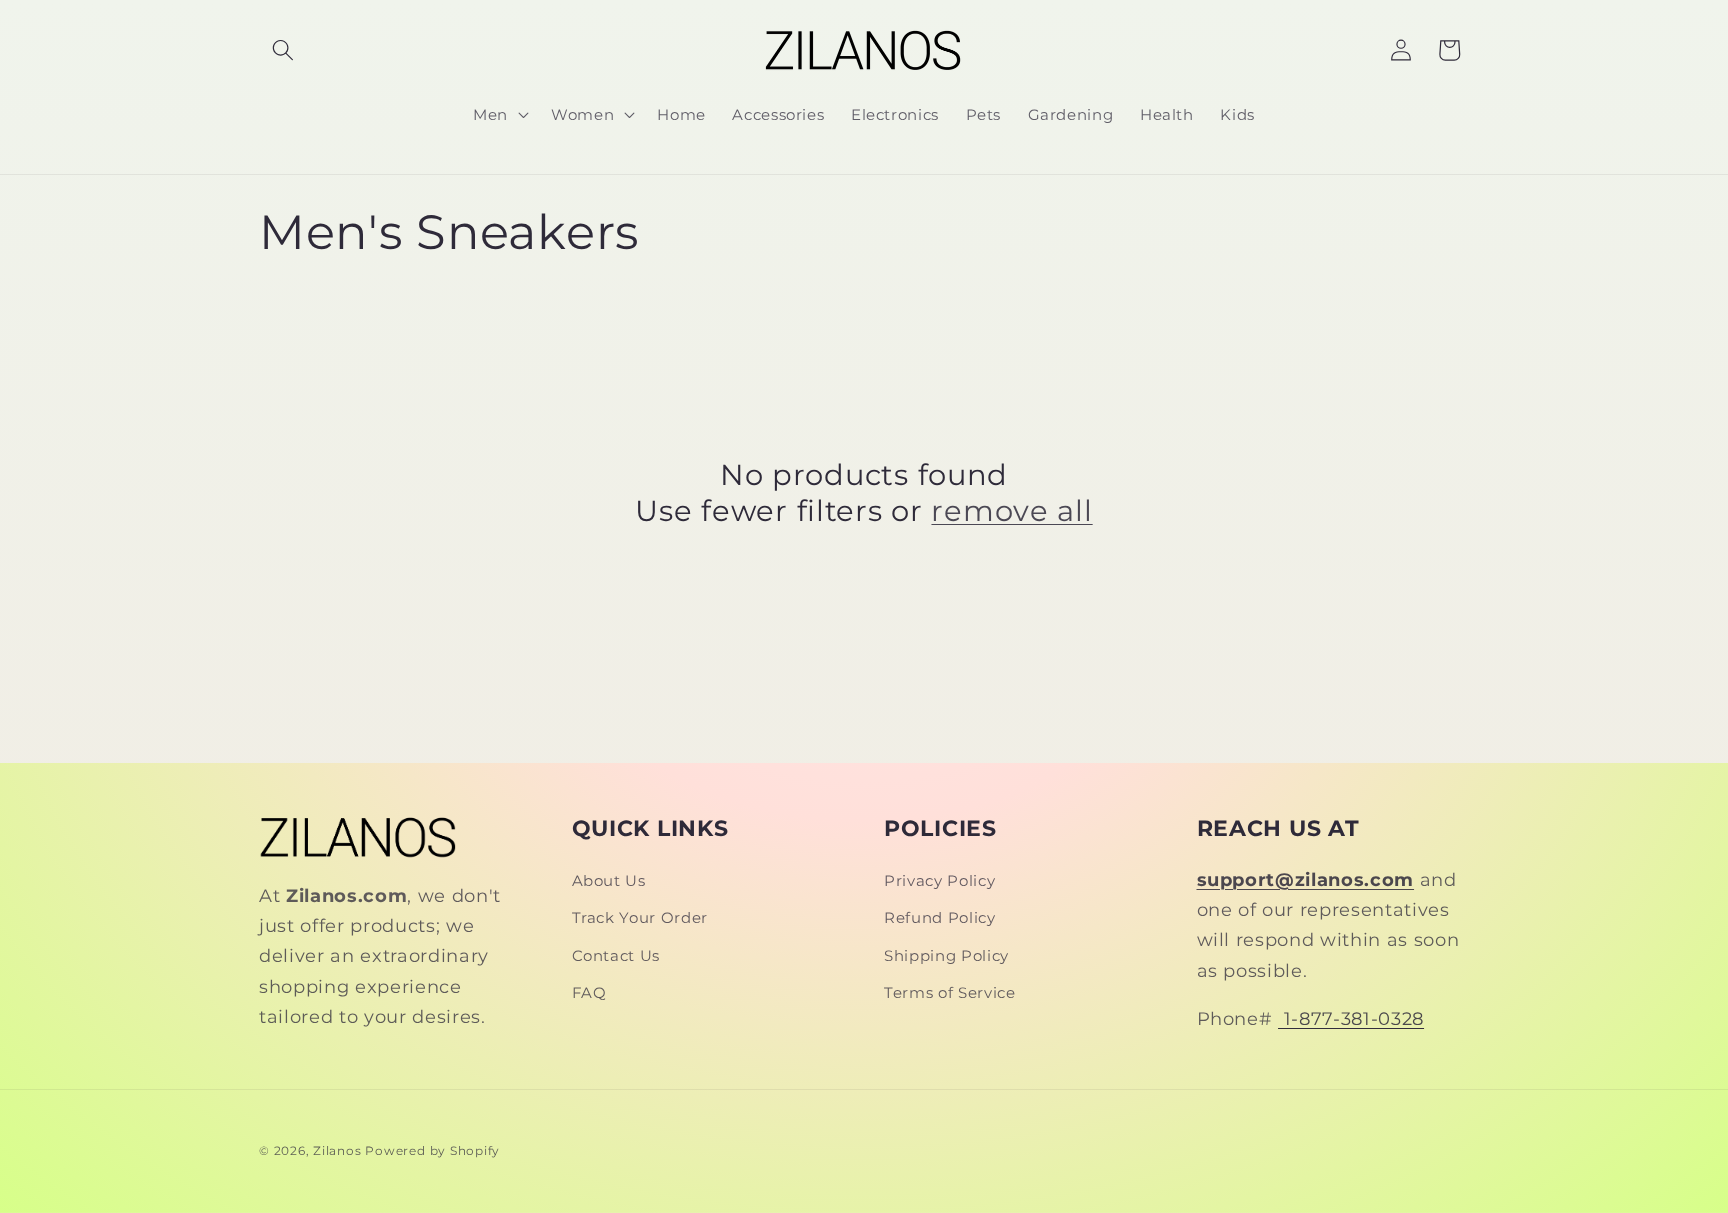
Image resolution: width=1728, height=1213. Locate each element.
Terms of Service (950, 992)
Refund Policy (940, 917)
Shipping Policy (946, 955)
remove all (1011, 510)
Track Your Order (640, 917)
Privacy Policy (939, 880)
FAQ (589, 992)
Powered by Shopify (432, 1150)
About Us (609, 880)
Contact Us (616, 955)
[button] (283, 50)
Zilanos (337, 1150)
